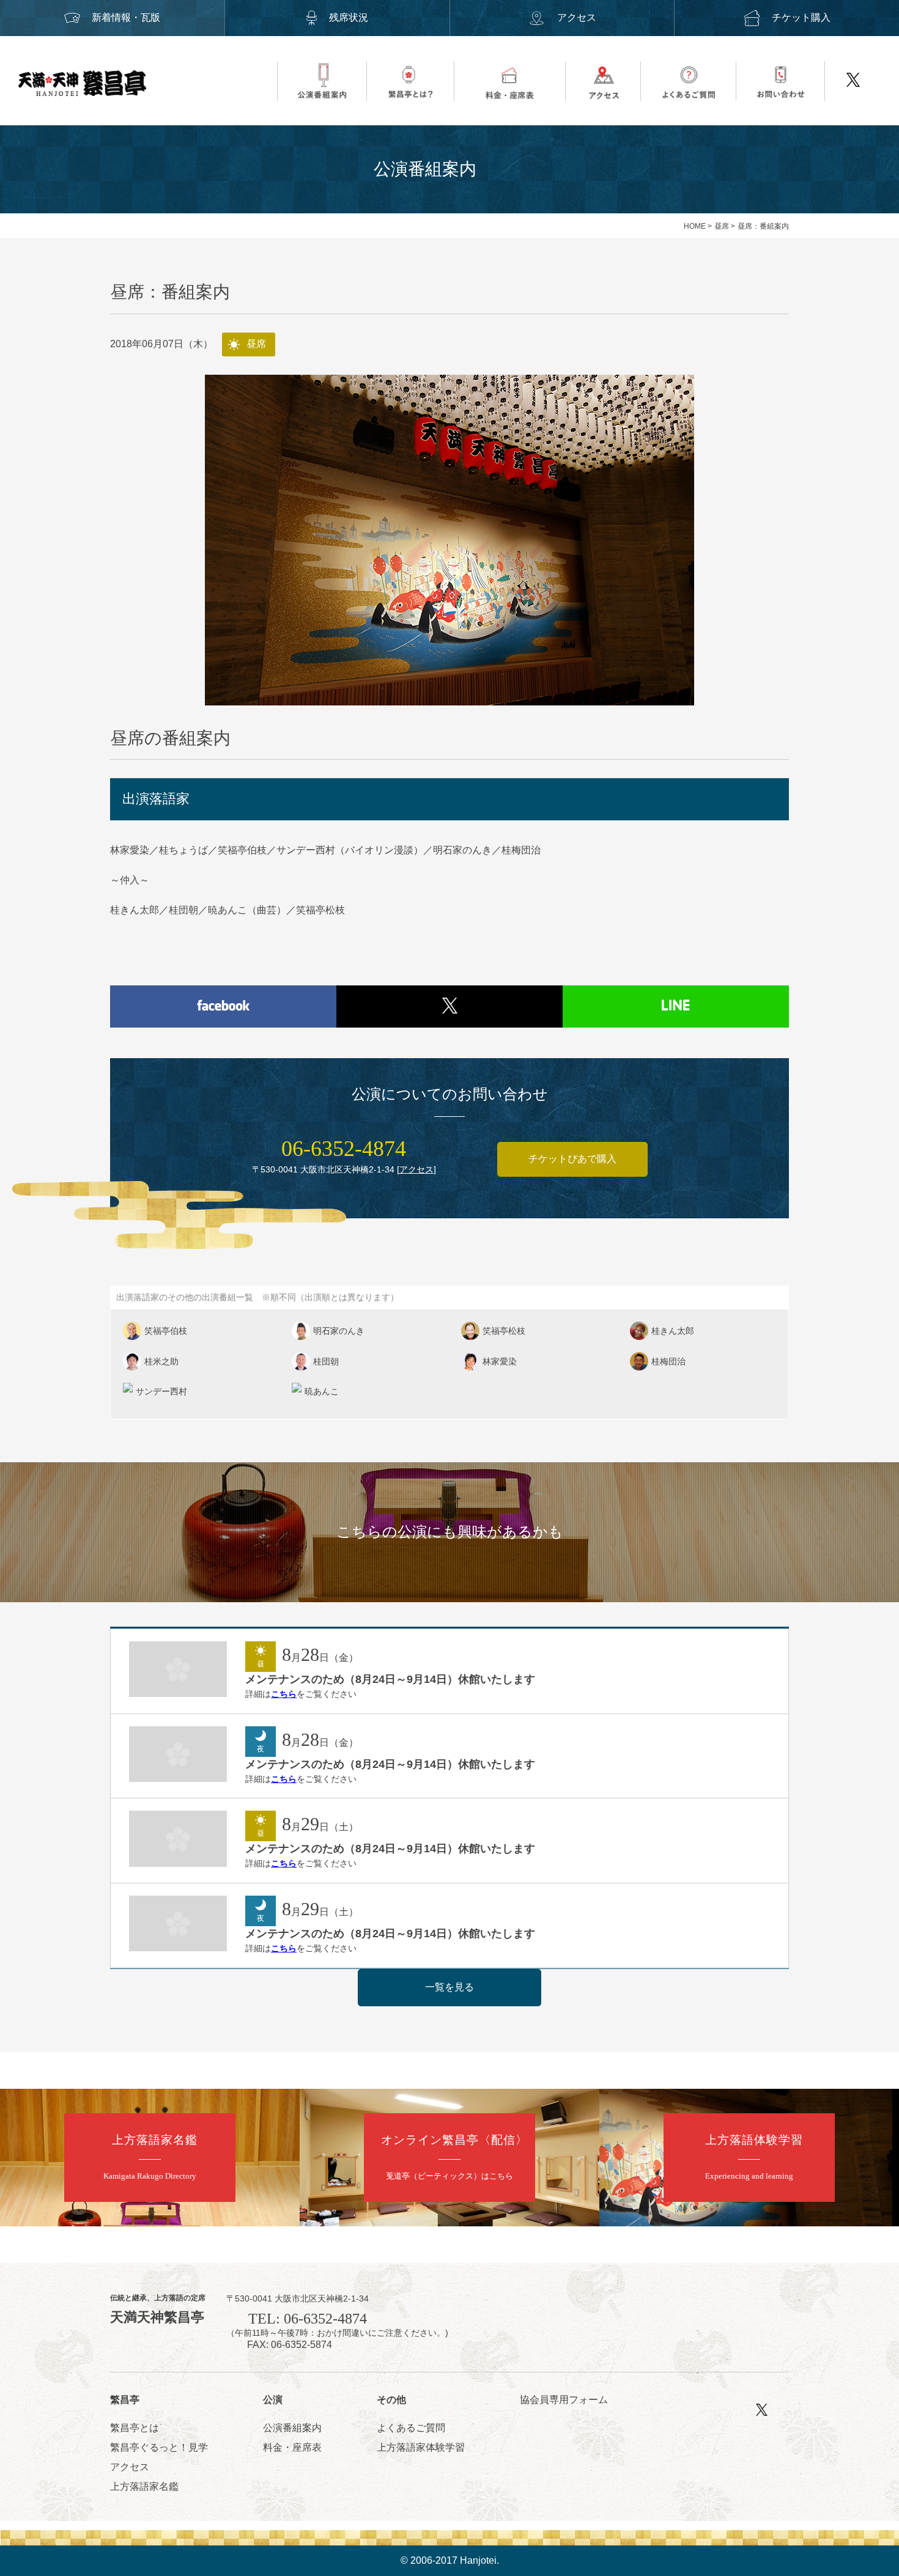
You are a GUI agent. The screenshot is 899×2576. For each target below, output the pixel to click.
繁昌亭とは (135, 2428)
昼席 (722, 226)
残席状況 (349, 17)
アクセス (577, 17)
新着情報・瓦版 (126, 17)
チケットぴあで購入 (572, 1159)
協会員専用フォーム (564, 2400)
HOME (695, 226)
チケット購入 (801, 17)
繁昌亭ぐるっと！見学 (159, 2447)
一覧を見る (449, 1987)
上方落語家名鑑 (144, 2486)
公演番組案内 (292, 2428)
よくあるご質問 (411, 2428)
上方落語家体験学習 (421, 2447)
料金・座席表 (292, 2447)
